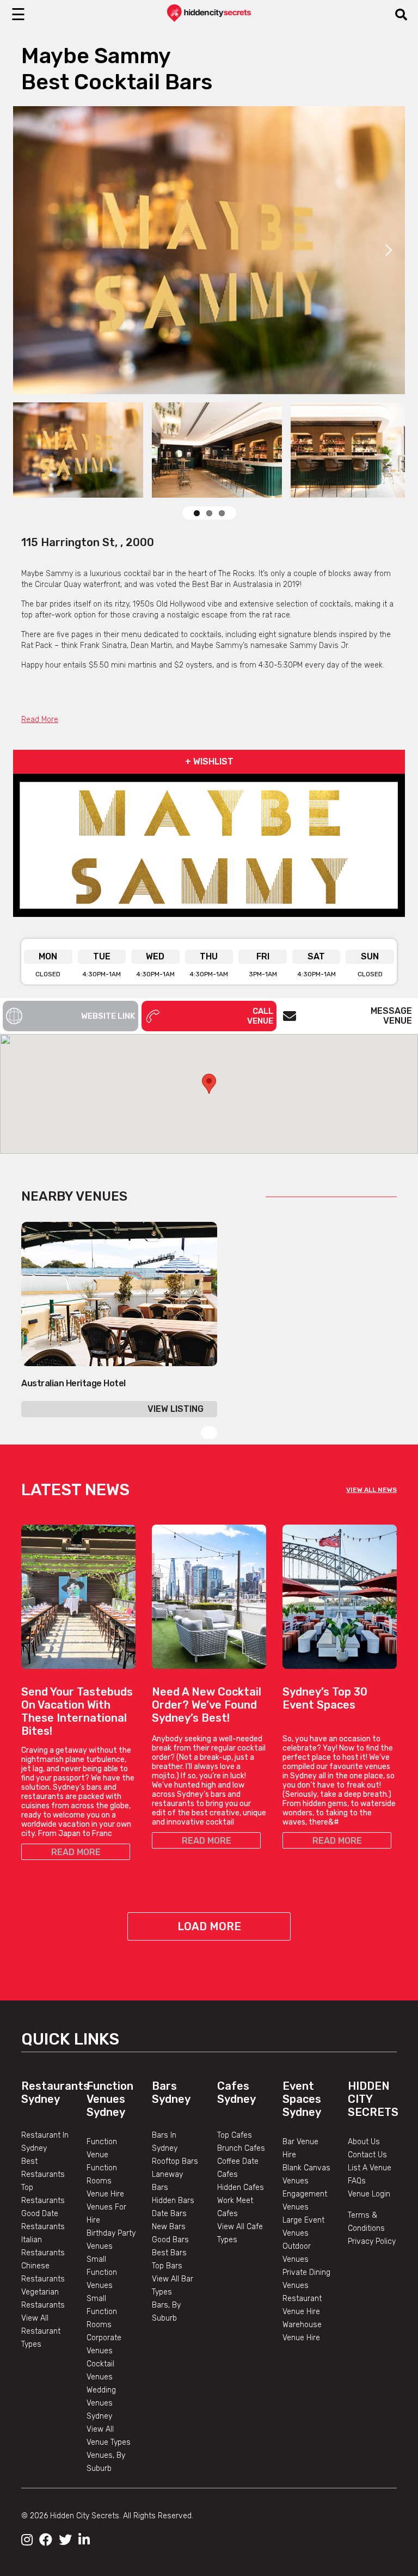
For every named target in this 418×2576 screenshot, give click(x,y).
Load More (209, 1926)
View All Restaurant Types (41, 2331)
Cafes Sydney (236, 2092)
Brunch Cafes (241, 2148)
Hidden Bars (173, 2201)
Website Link (108, 1016)
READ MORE (76, 1852)
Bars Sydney (171, 2092)
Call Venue (260, 1016)
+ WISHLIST (209, 761)
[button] (209, 1084)
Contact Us (367, 2155)
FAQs (357, 2181)
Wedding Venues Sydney (101, 2403)
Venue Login (369, 2194)
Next (389, 250)
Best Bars (169, 2253)
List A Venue (370, 2168)
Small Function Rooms (102, 2312)
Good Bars (170, 2240)
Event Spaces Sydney (302, 2099)
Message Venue (391, 1016)
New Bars (169, 2227)
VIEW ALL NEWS (371, 1490)
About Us (364, 2142)
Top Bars (167, 2266)
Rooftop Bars (175, 2161)
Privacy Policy (372, 2241)
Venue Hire (105, 2194)
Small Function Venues (102, 2272)
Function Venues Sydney (110, 2099)
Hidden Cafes (241, 2188)
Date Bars (169, 2214)
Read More (40, 720)
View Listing (176, 1409)
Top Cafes (235, 2135)
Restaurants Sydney (55, 2092)
